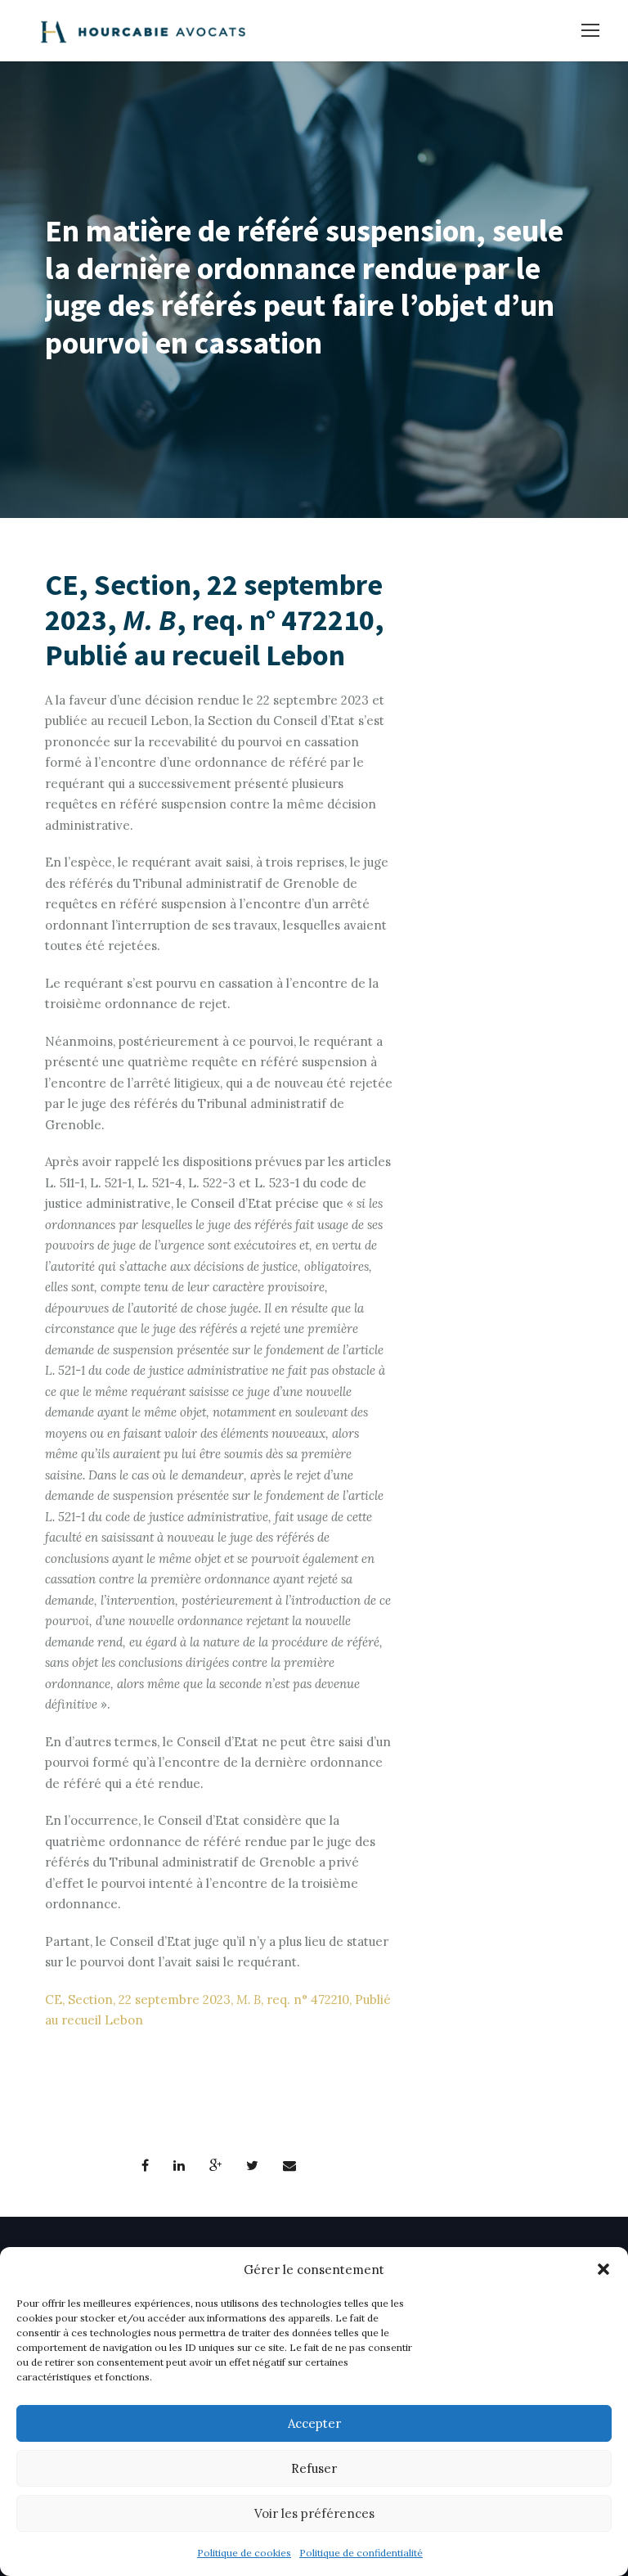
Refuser (314, 2468)
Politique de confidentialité (361, 2553)
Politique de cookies (244, 2553)
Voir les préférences (314, 2513)
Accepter (314, 2423)
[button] (603, 2269)
